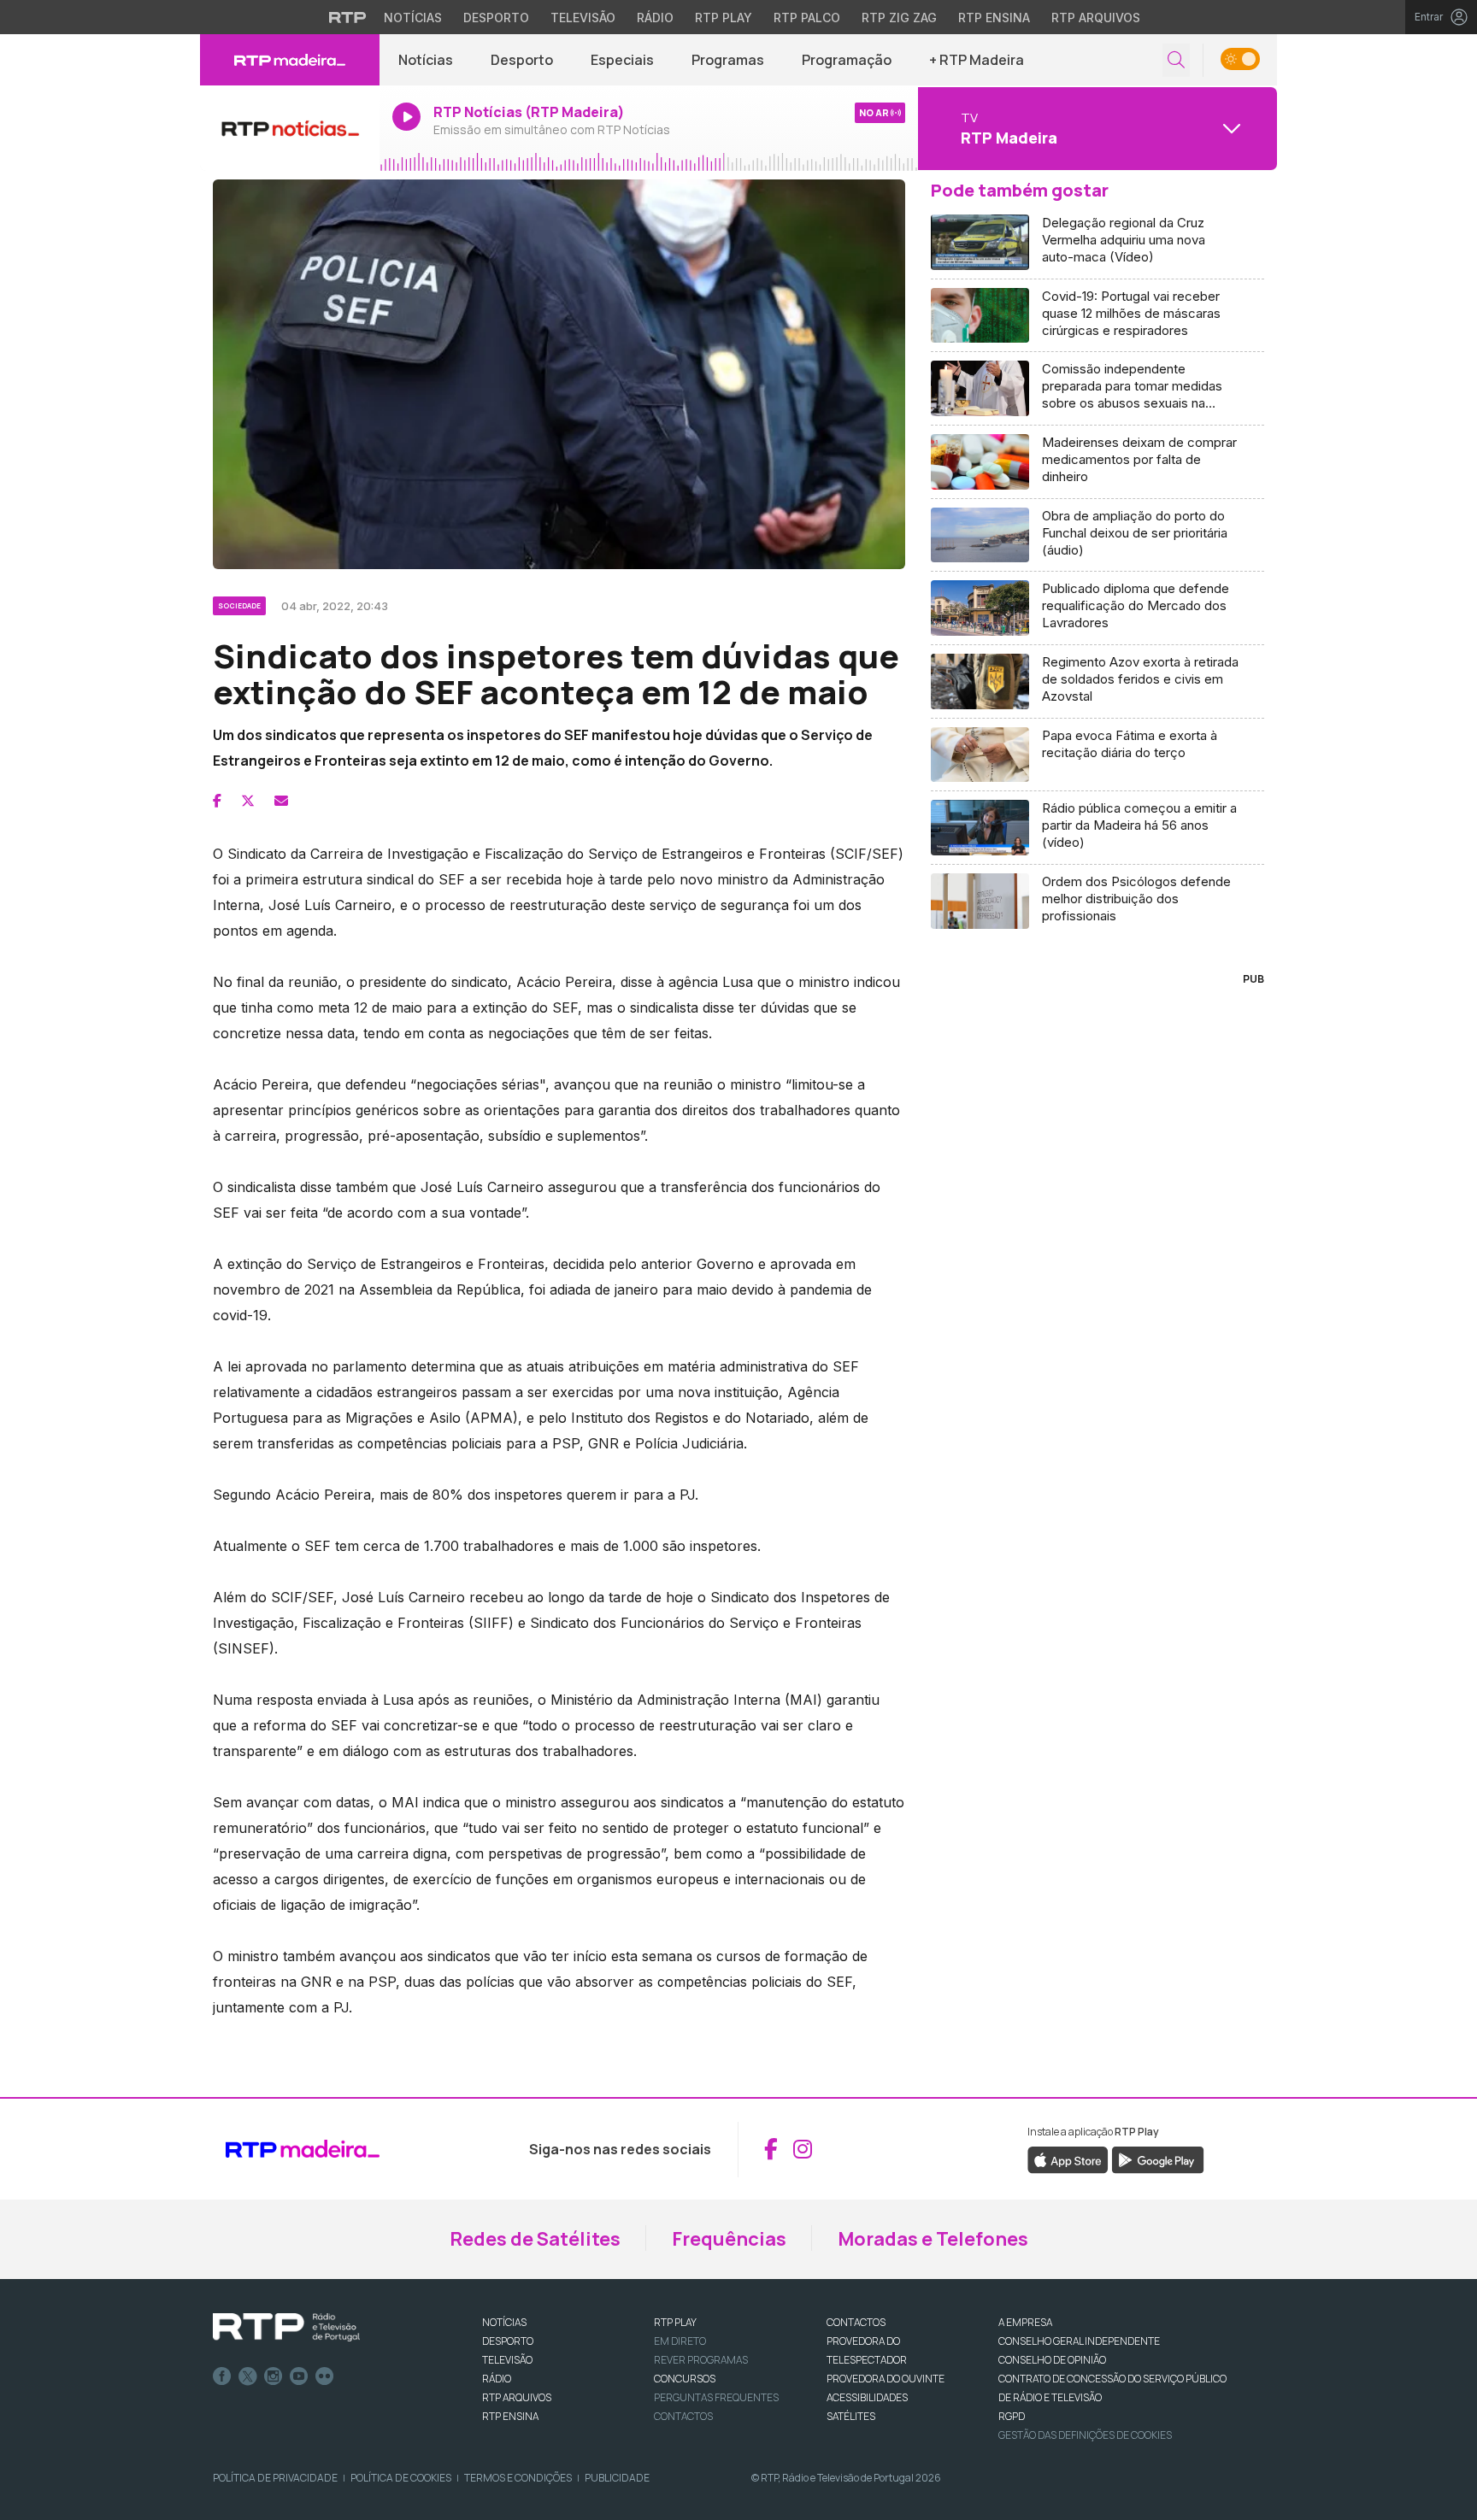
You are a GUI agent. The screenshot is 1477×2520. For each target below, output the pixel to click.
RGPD (1012, 2416)
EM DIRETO (680, 2341)
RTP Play (724, 18)
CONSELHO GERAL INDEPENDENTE (1079, 2341)
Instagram (274, 2376)
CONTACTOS (856, 2322)
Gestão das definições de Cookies (1085, 2435)
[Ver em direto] (290, 128)
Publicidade (617, 2478)
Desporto (496, 18)
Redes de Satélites (535, 2239)
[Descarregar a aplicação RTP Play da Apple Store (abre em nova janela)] (1068, 2159)
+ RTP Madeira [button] (977, 60)
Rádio (655, 18)
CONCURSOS (685, 2379)
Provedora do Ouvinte (886, 2379)
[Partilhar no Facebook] (217, 801)
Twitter (248, 2376)
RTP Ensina (994, 18)
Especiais (622, 60)
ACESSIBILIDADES (867, 2397)
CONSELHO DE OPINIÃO (1052, 2360)
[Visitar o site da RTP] (348, 17)
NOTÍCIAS (504, 2322)
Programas (728, 60)
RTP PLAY (675, 2322)
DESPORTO (508, 2341)
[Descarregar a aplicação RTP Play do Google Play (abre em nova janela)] (1158, 2159)
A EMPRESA (1025, 2322)
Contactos (683, 2416)
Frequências (729, 2239)
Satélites (851, 2416)
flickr (325, 2376)
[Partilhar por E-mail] (281, 801)
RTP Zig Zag (899, 18)
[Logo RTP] (286, 2328)
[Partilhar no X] (248, 801)
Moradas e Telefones (933, 2239)
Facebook (222, 2376)
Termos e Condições (518, 2478)
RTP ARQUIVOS (517, 2397)
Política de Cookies (401, 2478)
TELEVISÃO (507, 2360)
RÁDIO (497, 2379)
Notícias (413, 18)
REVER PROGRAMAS (701, 2360)
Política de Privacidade (275, 2478)
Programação (847, 60)
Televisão (583, 18)
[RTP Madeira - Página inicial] (290, 60)
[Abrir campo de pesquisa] (1176, 60)
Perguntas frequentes (716, 2397)
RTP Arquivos (1096, 18)
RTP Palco (807, 18)
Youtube (299, 2376)
